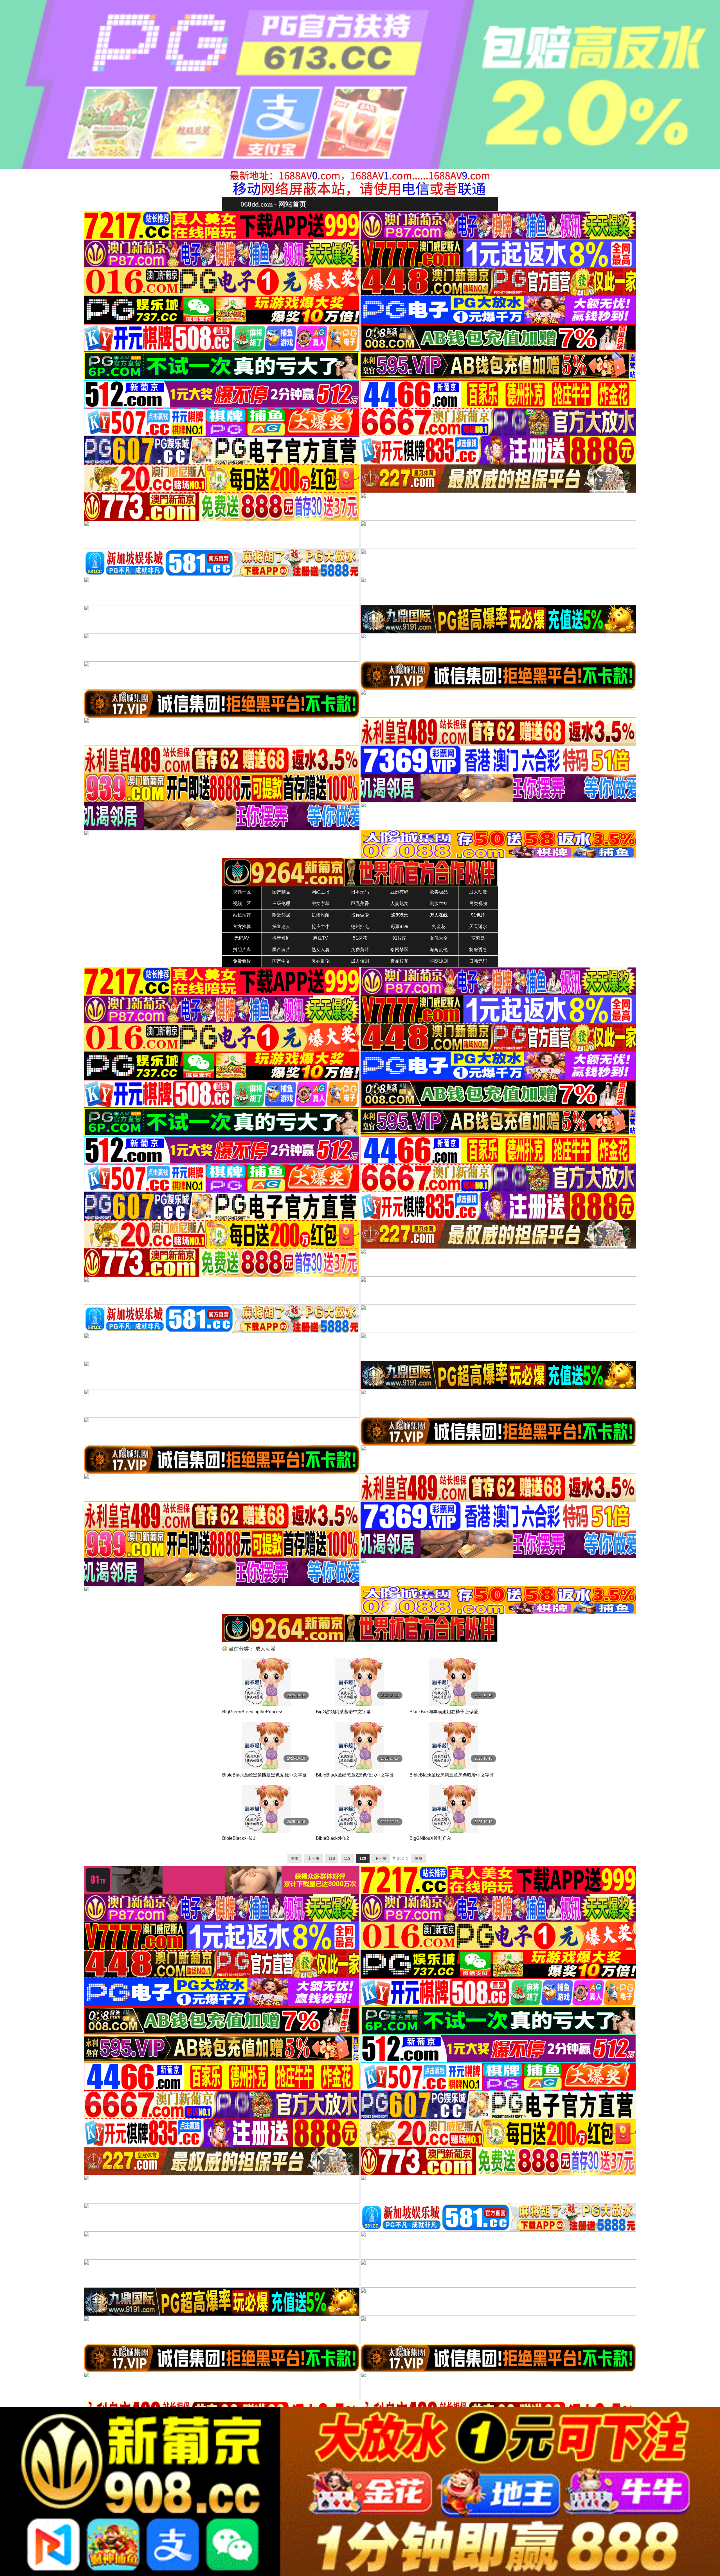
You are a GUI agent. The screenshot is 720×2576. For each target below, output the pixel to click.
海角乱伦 (439, 950)
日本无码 (360, 892)
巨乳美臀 (360, 903)
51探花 (360, 938)
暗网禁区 (399, 950)
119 (347, 1858)
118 (332, 1858)
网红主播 (321, 892)
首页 (295, 1858)
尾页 (418, 1858)
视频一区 (242, 892)
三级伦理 (281, 903)
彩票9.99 (400, 927)
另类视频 (478, 903)
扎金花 (439, 927)
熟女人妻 (321, 950)
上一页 (314, 1858)
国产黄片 (281, 950)
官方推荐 (242, 927)
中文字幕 (321, 903)
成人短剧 (360, 961)
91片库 (399, 938)
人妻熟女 (399, 903)
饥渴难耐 (321, 915)
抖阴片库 (242, 950)
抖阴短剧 (439, 961)
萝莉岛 (478, 938)
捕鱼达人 (281, 927)
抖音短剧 (281, 938)
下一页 (381, 1858)
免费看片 (242, 961)
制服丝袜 (439, 903)
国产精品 (281, 892)
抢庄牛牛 (321, 927)
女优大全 (439, 938)
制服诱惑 (478, 950)
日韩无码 (478, 961)
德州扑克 (360, 927)
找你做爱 (360, 915)
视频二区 (242, 903)
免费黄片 (360, 950)
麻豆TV (320, 938)
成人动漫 (478, 892)
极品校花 (399, 961)
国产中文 (281, 961)
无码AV (242, 938)
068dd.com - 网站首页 (273, 204)
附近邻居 (281, 915)
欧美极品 (439, 892)
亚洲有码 (399, 892)
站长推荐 (242, 915)
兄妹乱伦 (321, 961)
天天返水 (478, 927)
